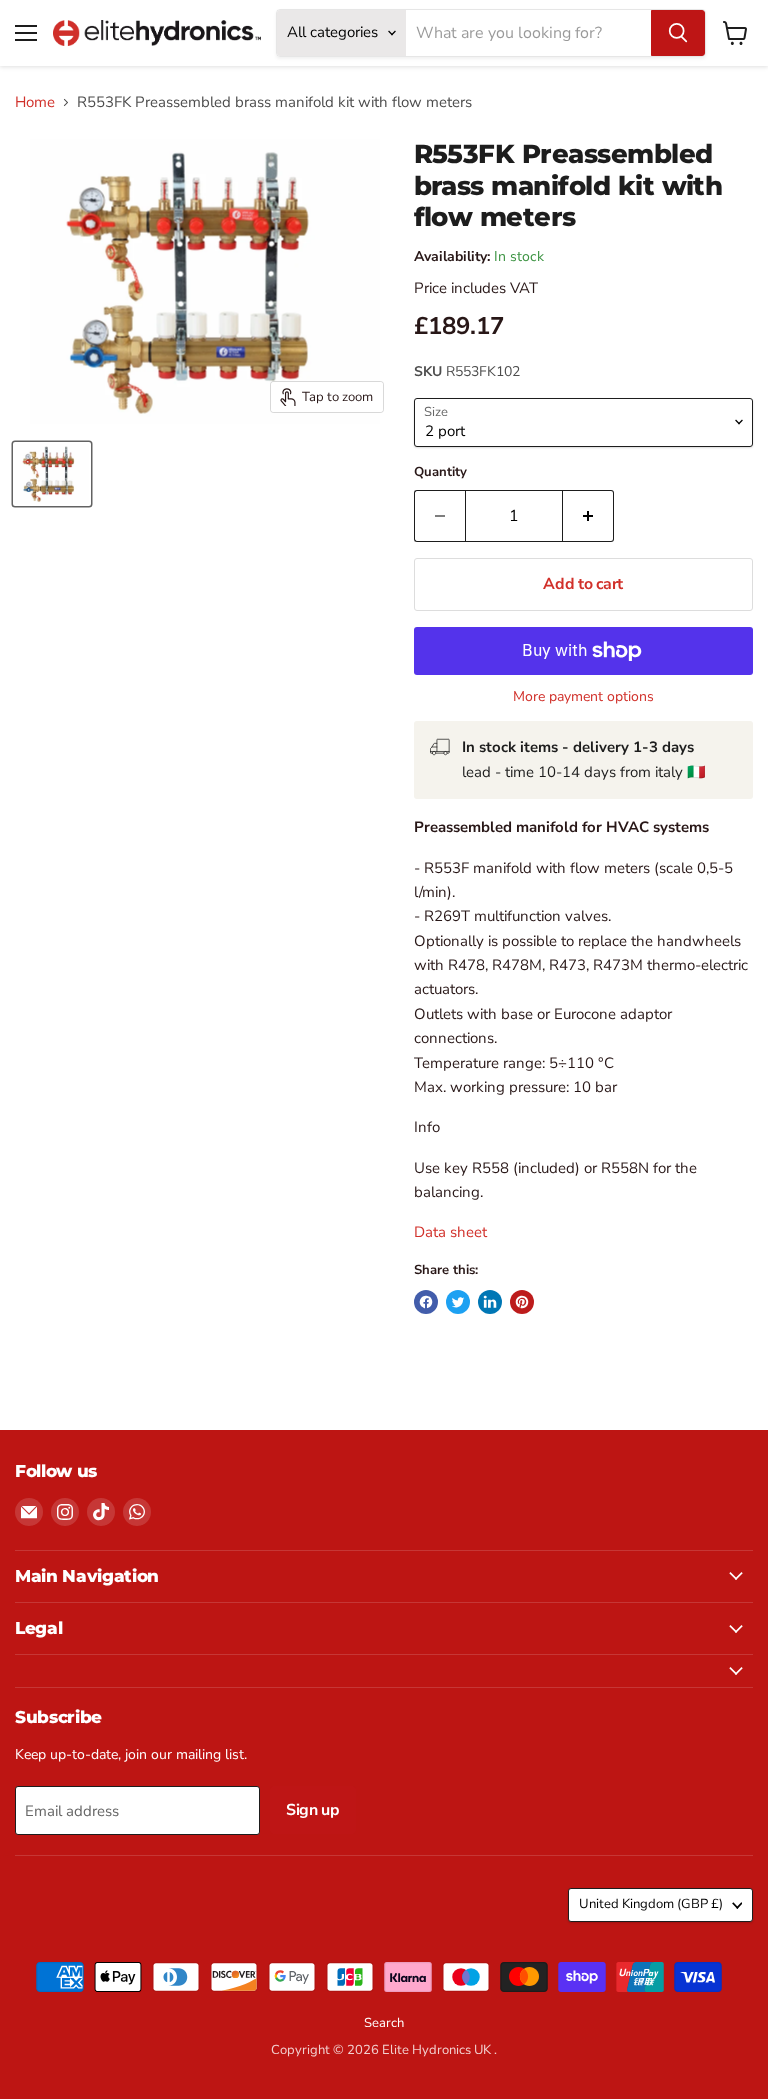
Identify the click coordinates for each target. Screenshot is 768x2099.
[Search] (678, 33)
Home (35, 102)
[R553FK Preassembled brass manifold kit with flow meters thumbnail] (52, 474)
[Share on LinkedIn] (490, 1302)
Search (384, 2023)
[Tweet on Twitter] (458, 1302)
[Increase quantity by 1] (588, 516)
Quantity (440, 472)
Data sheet (452, 1232)
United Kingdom (651, 1904)
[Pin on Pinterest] (522, 1302)
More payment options (583, 697)
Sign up (313, 1810)
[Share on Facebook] (426, 1302)
